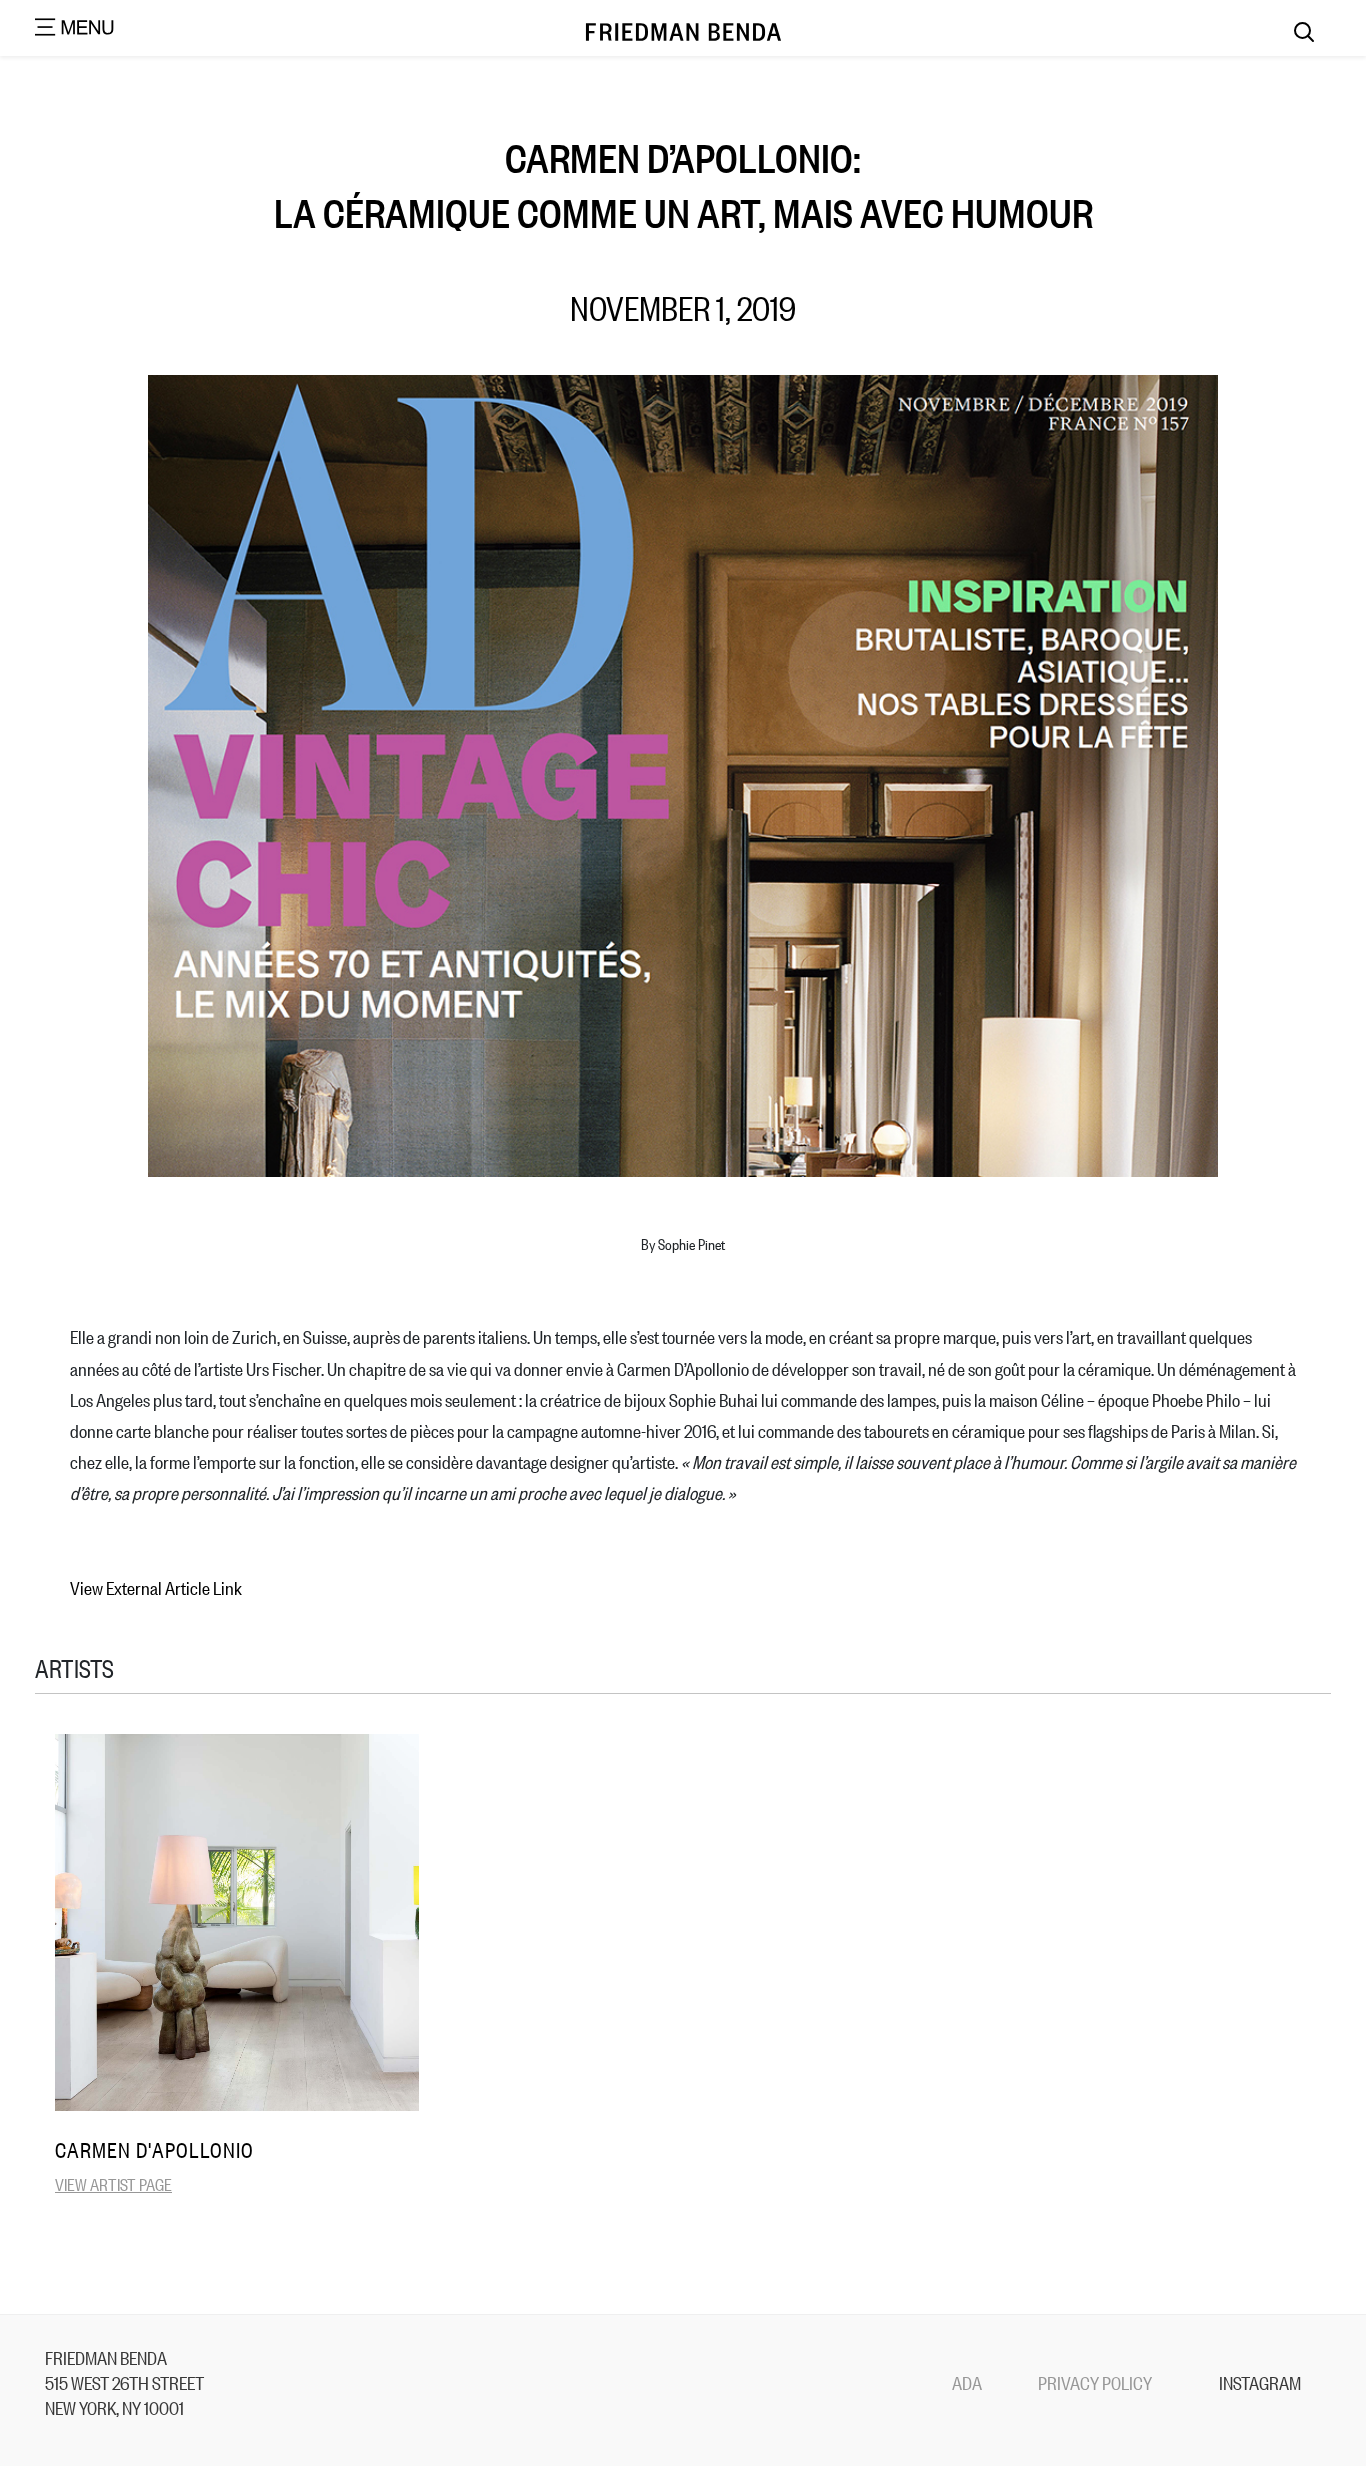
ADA (967, 2382)
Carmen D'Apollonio (154, 2149)
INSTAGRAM (1260, 2382)
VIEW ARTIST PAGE (113, 2183)
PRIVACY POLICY (1095, 2382)
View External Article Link (156, 1587)
